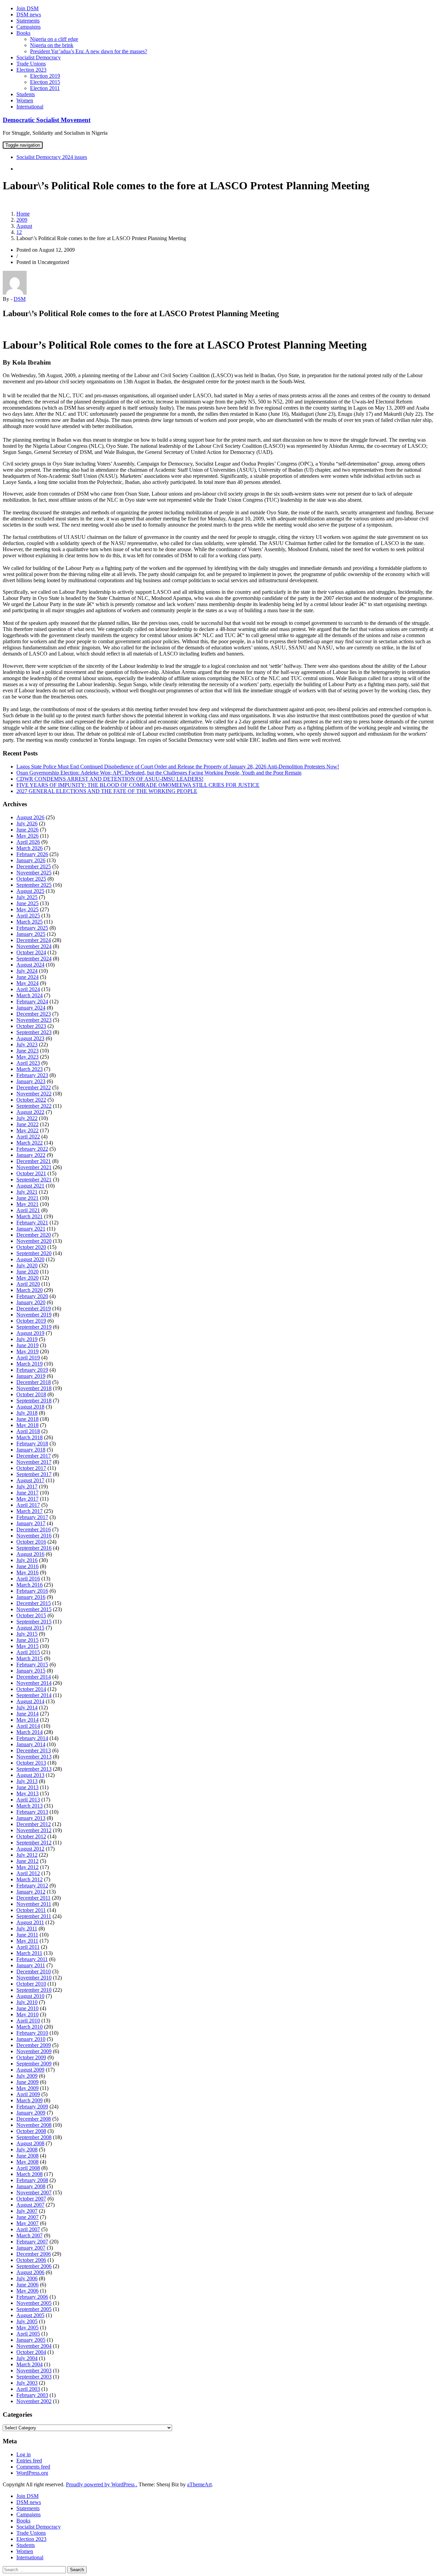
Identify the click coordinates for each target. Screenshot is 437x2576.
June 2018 (27, 1419)
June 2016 (27, 1566)
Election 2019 (45, 76)
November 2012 (34, 1830)
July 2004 (27, 2358)
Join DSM (27, 8)
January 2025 (31, 934)
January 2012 (31, 1892)
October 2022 (31, 1100)
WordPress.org (32, 2473)
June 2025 (27, 903)
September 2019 (34, 1327)
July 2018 (27, 1413)
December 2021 (34, 1161)
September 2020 (34, 1253)
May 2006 (27, 2291)
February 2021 (32, 1223)
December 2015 (34, 1603)
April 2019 (28, 1358)
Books (23, 33)
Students (26, 94)
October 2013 (31, 1763)
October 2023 (31, 1026)
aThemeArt (199, 2484)
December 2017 (34, 1456)
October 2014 (31, 1689)
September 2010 (34, 1990)
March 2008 (30, 2174)
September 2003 (34, 2377)
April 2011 (28, 1947)
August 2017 (30, 1480)
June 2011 (27, 1935)
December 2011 (33, 1898)
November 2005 (34, 2303)
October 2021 (31, 1173)
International (30, 107)
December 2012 (34, 1824)
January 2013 (31, 1818)
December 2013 (34, 1750)
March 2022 (30, 1143)
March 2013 (30, 1806)
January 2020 (31, 1302)
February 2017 (32, 1517)
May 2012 (27, 1867)
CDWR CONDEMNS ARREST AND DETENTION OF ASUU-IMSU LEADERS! (110, 779)
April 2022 (28, 1137)
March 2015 (30, 1658)
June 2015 (27, 1640)
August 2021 (30, 1186)
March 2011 (29, 1953)
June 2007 (27, 2217)
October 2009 (31, 2057)
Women (25, 100)
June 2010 (27, 2008)
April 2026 (28, 842)
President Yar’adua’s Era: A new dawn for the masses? (89, 51)
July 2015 (27, 1634)
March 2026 (30, 848)
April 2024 (28, 989)
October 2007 (31, 2199)
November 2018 (34, 1388)
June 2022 (27, 1124)
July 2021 (27, 1192)
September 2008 (34, 2137)
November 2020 (34, 1241)
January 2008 (31, 2186)
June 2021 (27, 1198)
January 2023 (31, 1081)
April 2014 (28, 1726)
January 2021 (31, 1229)
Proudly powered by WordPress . (102, 2484)
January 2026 (31, 860)
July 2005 (27, 2321)
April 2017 (28, 1505)
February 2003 (32, 2395)
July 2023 (27, 1044)
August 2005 (30, 2315)
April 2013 (28, 1800)
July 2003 (27, 2383)
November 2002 (34, 2401)
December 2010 (34, 1971)
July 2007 (27, 2211)
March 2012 (30, 1879)
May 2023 (27, 1057)
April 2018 (28, 1431)
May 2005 (27, 2328)
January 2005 (31, 2340)
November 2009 (34, 2051)
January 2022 (31, 1155)
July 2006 (27, 2278)
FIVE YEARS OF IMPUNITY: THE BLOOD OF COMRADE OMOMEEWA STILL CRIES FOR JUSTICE (138, 785)
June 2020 (27, 1272)
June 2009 (27, 2082)
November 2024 (34, 946)
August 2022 (30, 1112)
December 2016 (34, 1529)
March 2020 (30, 1290)
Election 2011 (45, 88)
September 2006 (34, 2266)
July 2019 (27, 1339)
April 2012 (28, 1873)
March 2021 (30, 1216)
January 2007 (31, 2248)
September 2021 (34, 1180)
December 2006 (34, 2254)
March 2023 (30, 1069)
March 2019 (30, 1364)
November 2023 (34, 1020)
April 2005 (28, 2334)
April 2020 (28, 1284)
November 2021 (34, 1167)
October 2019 (31, 1321)
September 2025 (34, 885)
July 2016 (27, 1560)
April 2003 (28, 2389)
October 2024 (31, 952)
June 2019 (27, 1345)
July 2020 (27, 1265)
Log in (24, 2454)
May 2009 (27, 2088)
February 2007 (32, 2242)
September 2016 (34, 1548)
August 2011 (30, 1922)
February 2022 (32, 1149)
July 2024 (27, 971)
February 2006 (32, 2297)
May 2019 (27, 1351)
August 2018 (30, 1407)
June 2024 (27, 977)
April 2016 (28, 1579)
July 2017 (27, 1486)
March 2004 (30, 2364)
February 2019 (32, 1370)
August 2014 (30, 1701)
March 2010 (30, 2027)
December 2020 (34, 1235)
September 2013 (34, 1769)
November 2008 (34, 2125)
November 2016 (34, 1536)
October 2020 (31, 1247)
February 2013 (32, 1812)
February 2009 (32, 2107)
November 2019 (34, 1315)
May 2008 (27, 2162)
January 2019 (31, 1376)
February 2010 (32, 2033)
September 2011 (34, 1916)
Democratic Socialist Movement (47, 120)
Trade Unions (31, 64)
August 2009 (30, 2070)
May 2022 (27, 1130)
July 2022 (27, 1118)
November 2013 (34, 1757)
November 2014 (34, 1683)
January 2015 (31, 1671)
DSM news (29, 14)
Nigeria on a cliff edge (54, 39)
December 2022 (34, 1087)
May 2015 (27, 1646)
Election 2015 (45, 82)
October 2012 (31, 1836)
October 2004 (31, 2352)
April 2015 (28, 1652)
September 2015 (34, 1622)
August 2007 (30, 2205)
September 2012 (34, 1843)
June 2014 (27, 1714)
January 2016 (31, 1597)
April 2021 (28, 1210)
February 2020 (32, 1296)
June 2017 (27, 1493)
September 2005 (34, 2309)
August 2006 (30, 2272)
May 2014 (27, 1720)
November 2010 (34, 1978)
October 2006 (31, 2260)
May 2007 (27, 2223)
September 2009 (34, 2064)
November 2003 (34, 2371)
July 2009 (27, 2076)
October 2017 (31, 1468)
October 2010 (31, 1984)
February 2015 (32, 1665)
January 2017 (31, 1523)
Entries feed (29, 2461)
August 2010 (30, 1996)
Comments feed (33, 2467)
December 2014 (34, 1677)
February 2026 (32, 854)
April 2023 (28, 1063)
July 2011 (27, 1929)
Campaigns (29, 27)
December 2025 (34, 866)
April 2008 (28, 2168)
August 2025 (30, 891)
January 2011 (31, 1965)
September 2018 (34, 1401)
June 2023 (27, 1051)
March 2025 (30, 922)
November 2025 (34, 873)
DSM (20, 299)
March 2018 (30, 1437)
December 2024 (34, 940)
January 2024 (31, 1008)
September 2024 (34, 959)
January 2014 (31, 1744)
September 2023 (34, 1032)
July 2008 (27, 2150)
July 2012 (27, 1855)
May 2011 (27, 1941)
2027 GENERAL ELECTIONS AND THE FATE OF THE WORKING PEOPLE (107, 791)
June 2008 (27, 2156)
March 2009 (30, 2100)
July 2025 (27, 897)
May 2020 (27, 1278)
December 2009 (34, 2045)
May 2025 (27, 909)
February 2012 (32, 1886)
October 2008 (31, 2131)
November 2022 (34, 1094)
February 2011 (32, 1959)
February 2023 (32, 1075)
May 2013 (27, 1793)
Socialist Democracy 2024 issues (52, 157)
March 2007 (30, 2235)
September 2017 (34, 1474)
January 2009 (31, 2113)
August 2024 (30, 965)
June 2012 (27, 1861)
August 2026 (30, 817)
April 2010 (28, 2021)
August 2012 (30, 1849)
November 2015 (34, 1609)
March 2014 (30, 1732)
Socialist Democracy (39, 57)
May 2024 (27, 983)
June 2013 (27, 1787)
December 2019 (34, 1308)
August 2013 (30, 1775)
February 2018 (32, 1444)
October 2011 (31, 1910)
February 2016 (32, 1591)
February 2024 (32, 1002)
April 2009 (28, 2094)
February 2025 (32, 928)
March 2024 (30, 995)
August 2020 (30, 1259)
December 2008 (34, 2119)
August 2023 (30, 1038)
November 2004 (34, 2346)
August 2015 (30, 1628)
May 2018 (27, 1425)
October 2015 (31, 1615)
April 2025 (28, 916)
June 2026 (27, 830)
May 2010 (27, 2014)
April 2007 (28, 2229)
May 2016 (27, 1572)
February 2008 (32, 2180)
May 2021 (27, 1204)
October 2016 (31, 1542)
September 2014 (34, 1695)
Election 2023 (31, 70)
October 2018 (31, 1394)
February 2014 (32, 1738)
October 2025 (31, 879)
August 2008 (30, 2143)
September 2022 (34, 1106)
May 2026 (27, 836)
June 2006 (27, 2285)
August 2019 (30, 1333)
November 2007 (34, 2192)
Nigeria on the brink (52, 45)
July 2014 (27, 1707)
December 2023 (34, 1014)
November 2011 (34, 1904)
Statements (28, 21)
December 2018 (34, 1382)
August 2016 (30, 1554)
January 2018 (31, 1450)
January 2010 (31, 2039)
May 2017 (27, 1499)
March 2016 (30, 1585)
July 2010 (27, 2002)
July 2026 (27, 823)
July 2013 (27, 1781)
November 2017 (34, 1462)
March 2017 (30, 1511)
